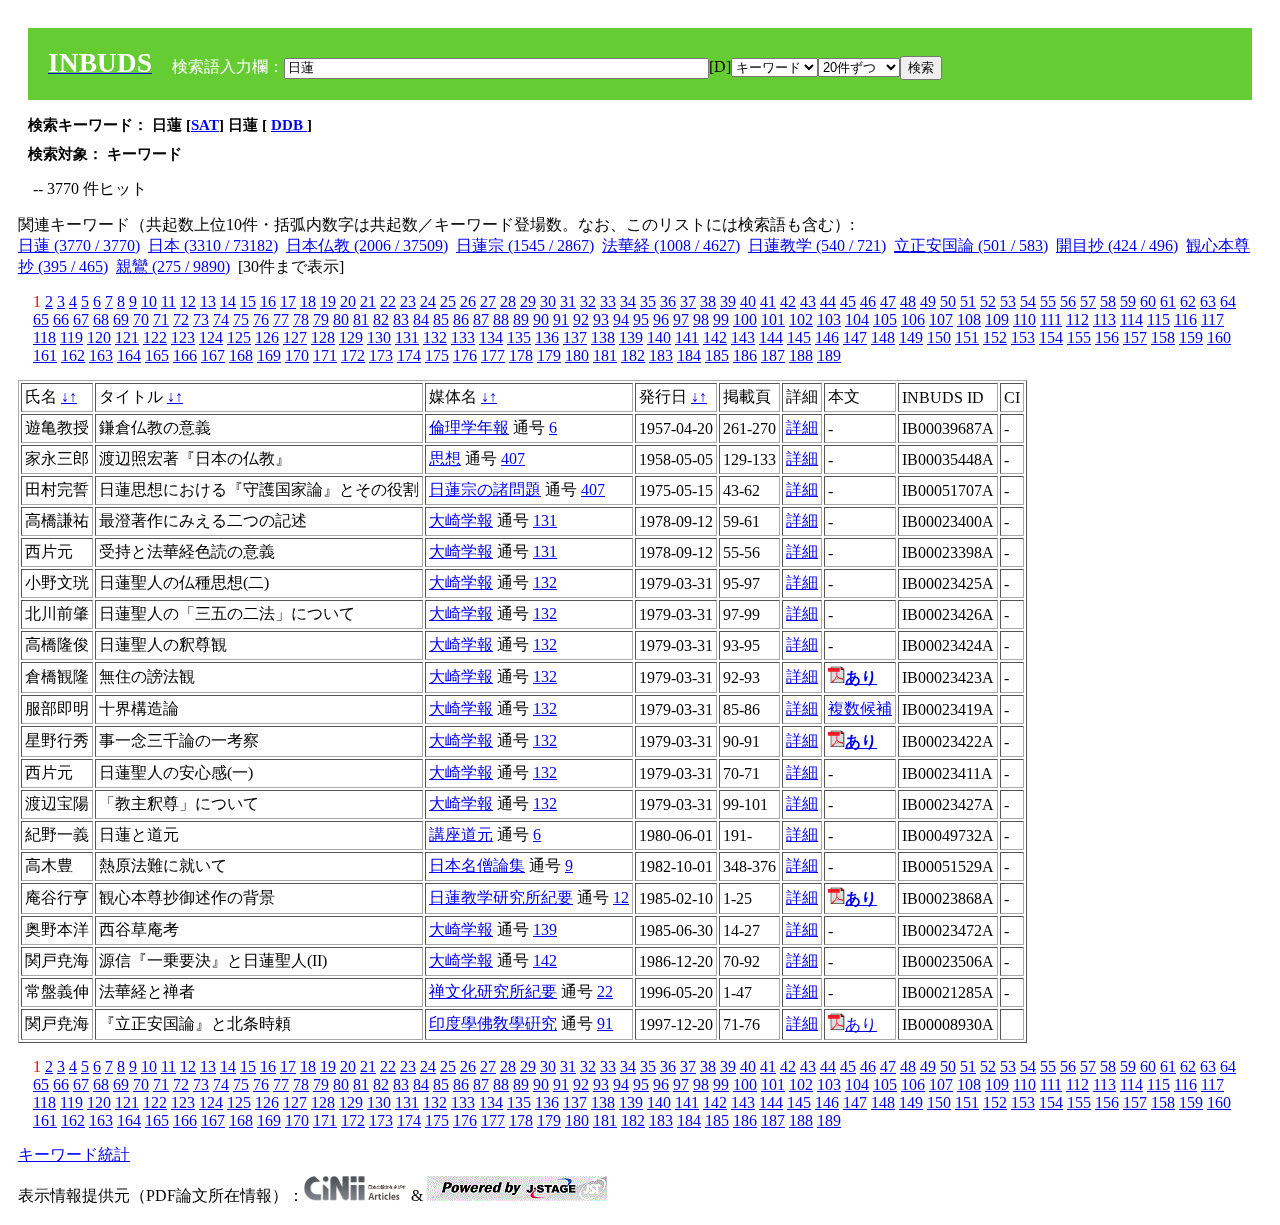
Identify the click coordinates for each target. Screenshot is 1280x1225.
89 (521, 319)
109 (997, 319)
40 (748, 301)
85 (441, 319)
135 (519, 337)
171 (325, 355)
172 (353, 355)
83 (401, 319)
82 (381, 319)
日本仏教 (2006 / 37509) (367, 245)
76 (261, 319)
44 (828, 301)
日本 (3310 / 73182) (213, 245)
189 (829, 355)
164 (129, 355)
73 (201, 319)
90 (541, 319)
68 (101, 319)
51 (968, 301)
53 (1008, 301)
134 (491, 337)
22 (388, 301)
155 (1079, 337)
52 (988, 301)
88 (501, 319)
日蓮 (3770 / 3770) (79, 245)
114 (1131, 319)
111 (1051, 319)
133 (463, 337)
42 (788, 301)
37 (688, 301)
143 (743, 337)
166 (185, 355)
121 (127, 337)
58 (1108, 301)
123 (183, 337)
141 (687, 337)
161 (45, 355)
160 (1219, 337)
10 (149, 301)
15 (248, 301)
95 (641, 319)
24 (428, 301)
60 (1148, 301)
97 (681, 319)
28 (508, 301)
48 (908, 301)
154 (1051, 337)
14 (228, 301)
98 (701, 319)
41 (768, 301)
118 (44, 337)
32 (588, 301)
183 (661, 355)
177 (493, 355)
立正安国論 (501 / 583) (971, 245)
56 (1068, 301)
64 (1228, 301)
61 (1168, 301)
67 (81, 319)
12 (188, 301)
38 (708, 301)
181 (605, 355)
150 (939, 337)
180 (577, 355)
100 (745, 319)
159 (1191, 337)
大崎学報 (461, 520)
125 (239, 337)
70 (141, 319)
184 (689, 355)
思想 (445, 458)
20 (348, 301)
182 (633, 355)
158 (1163, 337)
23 (408, 301)
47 (888, 301)
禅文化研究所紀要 (493, 991)
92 (581, 319)
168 (241, 355)
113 (1104, 319)
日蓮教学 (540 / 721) (817, 245)
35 (648, 301)
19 (328, 301)
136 (547, 337)
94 (621, 319)
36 (668, 301)
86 (461, 319)
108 (969, 319)
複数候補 (860, 708)
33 (608, 301)
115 (1158, 319)
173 (381, 355)
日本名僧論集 (477, 865)
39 (728, 301)
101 (773, 319)
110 (1024, 319)
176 (465, 355)
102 (801, 319)
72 (181, 319)
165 (157, 355)
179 (549, 355)
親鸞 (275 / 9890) (173, 266)
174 (409, 355)
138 (603, 337)
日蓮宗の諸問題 (485, 489)
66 (61, 319)
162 (73, 355)
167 (213, 355)
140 (659, 337)
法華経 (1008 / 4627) (671, 245)
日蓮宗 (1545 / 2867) (525, 245)
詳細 (802, 427)
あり (861, 1024)
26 (468, 301)
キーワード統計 (74, 1154)
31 (568, 301)
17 (288, 301)
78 (301, 319)
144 (771, 337)
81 (361, 319)
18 (308, 301)
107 (941, 319)
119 (71, 337)
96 (661, 319)
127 (295, 337)
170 (297, 355)
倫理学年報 (469, 427)
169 (269, 355)
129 (351, 337)
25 (448, 301)
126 (267, 337)
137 (575, 337)
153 (1023, 337)
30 (548, 301)
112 (1077, 319)
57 (1088, 301)
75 (241, 319)
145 (799, 337)
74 (221, 319)
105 (885, 319)
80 (341, 319)
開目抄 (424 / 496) (1117, 245)
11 (168, 301)
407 (513, 458)
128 (323, 337)
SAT (205, 125)
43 (808, 301)
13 (208, 301)
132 (435, 337)
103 (829, 319)
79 (321, 319)
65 (41, 319)
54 (1028, 301)
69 (121, 319)
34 (628, 301)
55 (1048, 301)
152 (995, 337)
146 (827, 337)
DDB (289, 125)
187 (773, 355)
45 (848, 301)
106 (913, 319)
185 (717, 355)
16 (268, 301)
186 (745, 355)
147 (855, 337)
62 (1188, 301)
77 (281, 319)
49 (928, 301)
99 (721, 319)
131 (407, 337)
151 (967, 337)
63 (1208, 301)
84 (421, 319)
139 (631, 337)
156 (1107, 337)
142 (715, 337)
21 (368, 301)
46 (868, 301)
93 (601, 319)
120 (99, 337)
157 (1135, 337)
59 (1128, 301)
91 (561, 319)
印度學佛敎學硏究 (493, 1023)
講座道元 (461, 834)
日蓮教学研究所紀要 (501, 897)
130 (379, 337)
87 (481, 319)
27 (488, 301)
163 (101, 355)
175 (437, 355)
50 (948, 301)
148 (883, 337)
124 (211, 337)
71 (161, 319)
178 (521, 355)
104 (857, 319)
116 (1185, 319)
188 (801, 355)
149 (911, 337)
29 (528, 301)
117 (1212, 319)
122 (155, 337)
